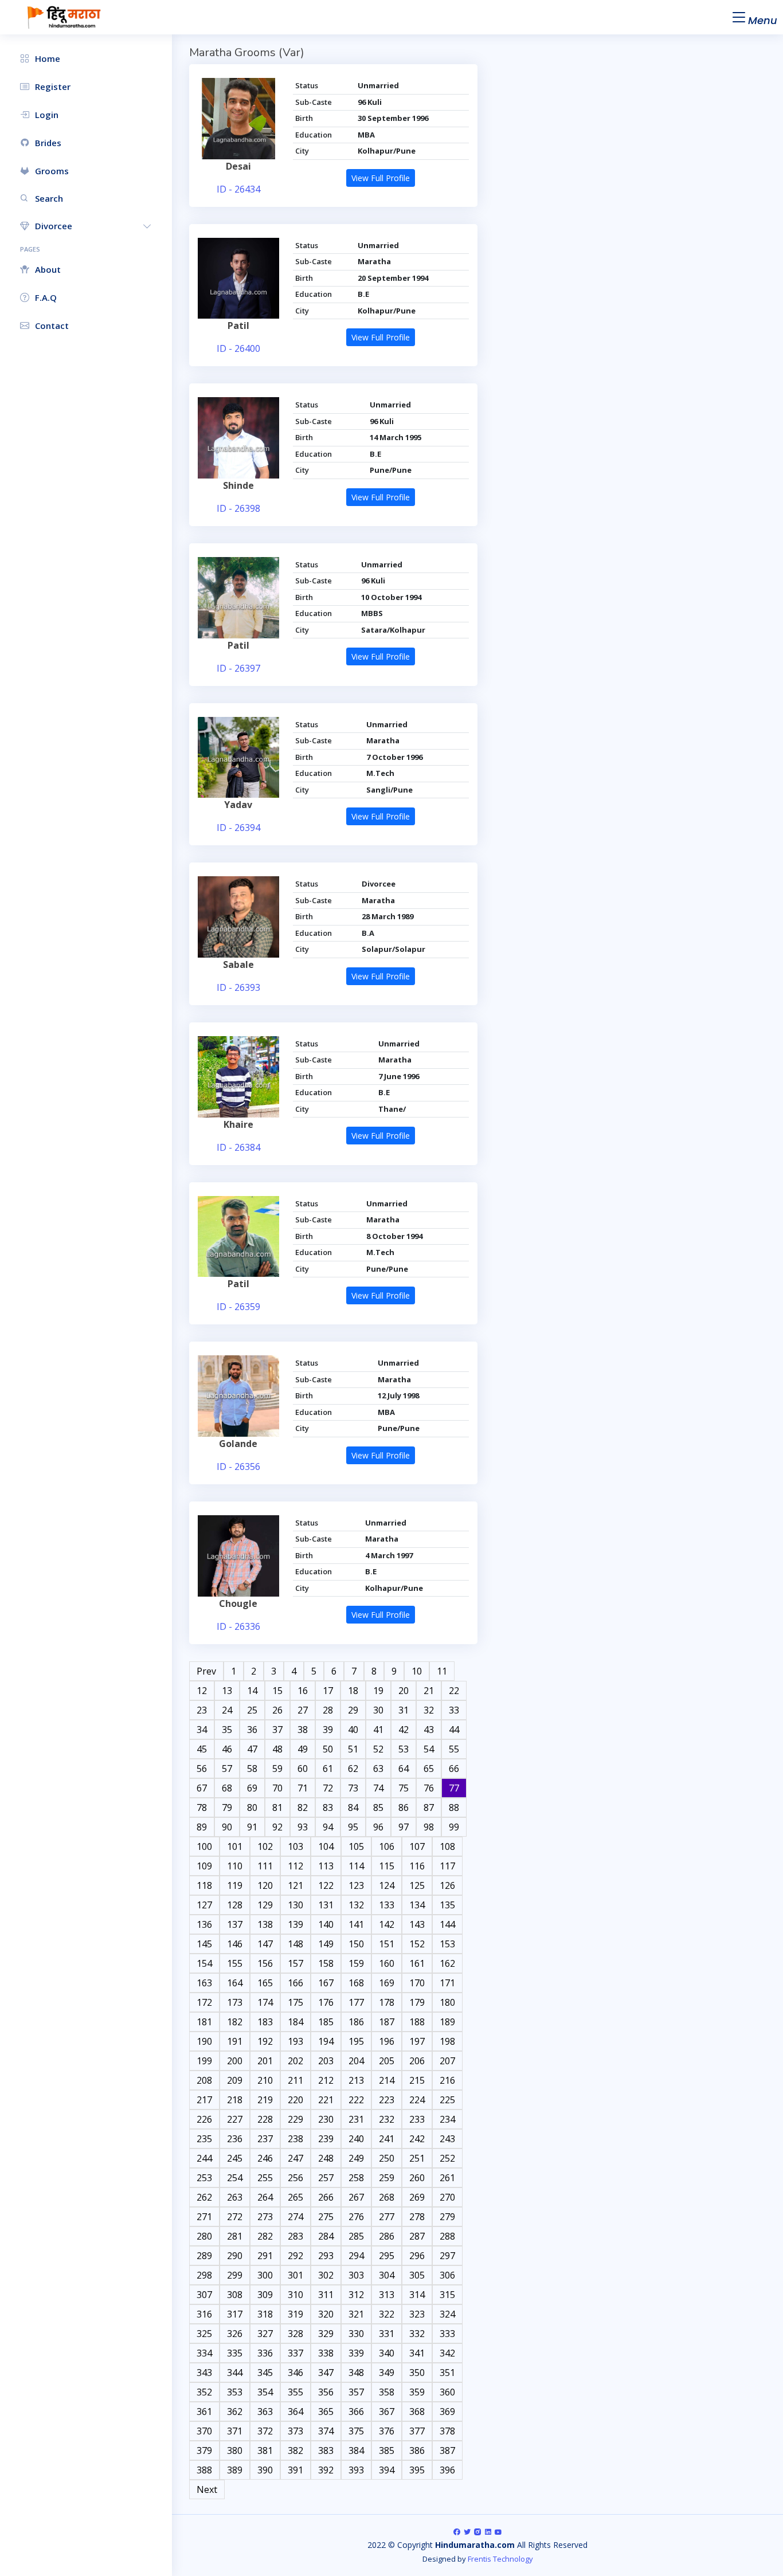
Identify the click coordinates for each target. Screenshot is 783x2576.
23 (202, 1710)
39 (328, 1730)
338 (326, 2353)
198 (447, 2041)
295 (387, 2256)
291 (265, 2256)
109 (204, 1866)
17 (328, 1691)
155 (235, 1963)
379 (204, 2450)
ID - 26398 (238, 508)
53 (404, 1749)
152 (417, 1944)
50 (328, 1749)
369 (447, 2412)
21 (429, 1691)
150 (356, 1944)
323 (417, 2314)
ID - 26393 (238, 987)
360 (447, 2392)
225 (447, 2100)
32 (429, 1710)
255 (265, 2178)
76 (429, 1788)
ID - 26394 (238, 828)
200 (235, 2061)
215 (417, 2080)
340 (387, 2353)
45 (202, 1749)
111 (265, 1866)
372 (265, 2431)
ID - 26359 (238, 1307)
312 (356, 2295)
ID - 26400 (238, 348)
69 (252, 1788)
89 (202, 1827)
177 (356, 2002)
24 (227, 1710)
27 (303, 1710)
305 (417, 2275)
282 (265, 2236)
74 (378, 1788)
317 (235, 2314)
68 (227, 1788)
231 (356, 2119)
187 (387, 2022)
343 (204, 2373)
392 (326, 2470)
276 (356, 2217)
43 (429, 1730)
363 (265, 2412)
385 (387, 2450)
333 (447, 2334)
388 (204, 2470)
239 (326, 2139)
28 (328, 1710)
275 (326, 2217)
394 (387, 2470)
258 (356, 2178)
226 (204, 2119)
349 (387, 2373)
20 (404, 1691)
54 (429, 1749)
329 (326, 2334)
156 (265, 1963)
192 (265, 2041)
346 (295, 2373)
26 (277, 1710)
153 (447, 1944)
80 (252, 1807)
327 (265, 2334)
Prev (206, 1671)
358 (387, 2392)
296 (417, 2256)
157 (295, 1963)
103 (295, 1846)
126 (447, 1885)
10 (417, 1671)
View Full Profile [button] (381, 178)
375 (356, 2431)
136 (204, 1924)
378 (447, 2431)
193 (295, 2041)
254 (235, 2178)
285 (356, 2236)
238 (295, 2139)
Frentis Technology (500, 2559)
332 (417, 2334)
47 (252, 1749)
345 (265, 2373)
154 (204, 1963)
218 (235, 2100)
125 (417, 1885)
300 (265, 2275)
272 (235, 2217)
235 (204, 2139)
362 (235, 2412)
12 (202, 1691)
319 (295, 2314)
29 (353, 1710)
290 (235, 2256)
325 (204, 2334)
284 (326, 2236)
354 (265, 2392)
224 (417, 2100)
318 (265, 2314)
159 (356, 1963)
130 (295, 1905)
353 (235, 2392)
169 (387, 1983)
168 (356, 1983)
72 (328, 1788)
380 (235, 2450)
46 (227, 1749)
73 (353, 1788)
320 (326, 2314)
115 (387, 1866)
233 (417, 2119)
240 (356, 2139)
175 (295, 2002)
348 (356, 2373)
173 (235, 2002)
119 (235, 1885)
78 (202, 1807)
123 (356, 1885)
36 (252, 1730)
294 (356, 2256)
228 (265, 2119)
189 (447, 2022)
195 (356, 2041)
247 (295, 2158)
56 (202, 1769)
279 (447, 2217)
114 (356, 1866)
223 (387, 2100)
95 (353, 1827)
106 (387, 1846)
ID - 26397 (238, 668)
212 (326, 2080)
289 (204, 2256)
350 (417, 2373)
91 (252, 1827)
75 (404, 1788)
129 (265, 1905)
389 (235, 2470)
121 (295, 1885)
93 (303, 1827)
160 (387, 1963)
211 (295, 2080)
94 (328, 1827)
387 (447, 2450)
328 (295, 2334)
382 (295, 2450)
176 (326, 2002)
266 (326, 2197)
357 (356, 2392)
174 (265, 2002)
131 (326, 1905)
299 (235, 2275)
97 (404, 1827)
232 (387, 2119)
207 (447, 2061)
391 (295, 2470)
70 (277, 1788)
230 (326, 2119)
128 (235, 1905)
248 (326, 2158)
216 (447, 2080)
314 (417, 2295)
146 (235, 1944)
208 (204, 2080)
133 (387, 1905)
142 (387, 1924)
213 (356, 2080)
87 (429, 1807)
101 (235, 1846)
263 (235, 2197)
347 (326, 2373)
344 (235, 2373)
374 (326, 2431)
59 (277, 1769)
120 (265, 1885)
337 (295, 2353)
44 (454, 1730)
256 (295, 2178)
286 (387, 2236)
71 (303, 1788)
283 (295, 2236)
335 (235, 2353)
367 (387, 2412)
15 (277, 1691)
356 (326, 2392)
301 (295, 2275)
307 (204, 2295)
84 (353, 1807)
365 (326, 2412)
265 (295, 2197)
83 (328, 1807)
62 (353, 1769)
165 (265, 1983)
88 (454, 1807)
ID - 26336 (238, 1626)
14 (252, 1691)
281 (235, 2236)
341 (417, 2353)
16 (303, 1691)
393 (356, 2470)
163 (204, 1983)
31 (404, 1710)
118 (204, 1885)
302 (326, 2275)
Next (207, 2489)
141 (356, 1924)
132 (356, 1905)
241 (387, 2139)
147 (265, 1944)
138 (265, 1924)
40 (353, 1730)
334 (204, 2353)
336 (265, 2353)
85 (378, 1807)
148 (295, 1944)
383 (326, 2450)
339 (356, 2353)
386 (417, 2450)
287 (417, 2236)
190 (204, 2041)
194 (326, 2041)
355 (295, 2392)
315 (447, 2295)
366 (356, 2412)
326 (235, 2334)
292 (295, 2256)
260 (417, 2178)
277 (387, 2217)
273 (265, 2217)
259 (387, 2178)
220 (295, 2100)
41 (378, 1730)
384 (356, 2450)
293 (326, 2256)
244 (204, 2158)
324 (447, 2314)
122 (326, 1885)
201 (265, 2061)
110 (235, 1866)
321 (356, 2314)
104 (326, 1846)
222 (356, 2100)
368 (417, 2412)
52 (378, 1749)
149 (326, 1944)
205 (387, 2061)
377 (417, 2431)
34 (202, 1730)
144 (447, 1924)
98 (429, 1827)
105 (356, 1846)
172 (204, 2002)
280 (204, 2236)
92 (277, 1827)
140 (326, 1924)
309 (265, 2295)
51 (353, 1749)
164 (235, 1983)
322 (387, 2314)
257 (326, 2178)
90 (227, 1827)
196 (387, 2041)
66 (454, 1769)
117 (447, 1866)
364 (295, 2412)
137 (235, 1924)
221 (326, 2100)
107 (417, 1846)
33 (454, 1710)
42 (404, 1730)
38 (303, 1730)
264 (265, 2197)
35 (227, 1730)
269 (417, 2197)
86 (404, 1807)
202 (295, 2061)
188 (417, 2022)
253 (204, 2178)
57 (227, 1769)
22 (454, 1691)
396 (447, 2470)
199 (204, 2061)
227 (235, 2119)
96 (378, 1827)
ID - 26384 (238, 1147)
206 (417, 2061)
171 (447, 1983)
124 (387, 1885)
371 (235, 2431)
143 (417, 1924)
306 (447, 2275)
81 (277, 1807)
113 (326, 1866)
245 (235, 2158)
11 (442, 1671)
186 (356, 2022)
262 (204, 2197)
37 (277, 1730)
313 (387, 2295)
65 (429, 1769)
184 (295, 2022)
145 (204, 1944)
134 (417, 1905)
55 (454, 1749)
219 (265, 2100)
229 (295, 2119)
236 (235, 2139)
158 (326, 1963)
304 (387, 2275)
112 (295, 1866)
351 (447, 2373)
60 (303, 1769)
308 (235, 2295)
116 (417, 1866)
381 (265, 2450)
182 (235, 2022)
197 (417, 2041)
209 (235, 2080)
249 (356, 2158)
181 (204, 2022)
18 (353, 1691)
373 (295, 2431)
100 (204, 1846)
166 (295, 1983)
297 (447, 2256)
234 (447, 2119)
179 (417, 2002)
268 (387, 2197)
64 (404, 1769)
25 (252, 1710)
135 (447, 1905)
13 (227, 1691)
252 (447, 2158)
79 (227, 1807)
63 (378, 1769)
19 (378, 1691)
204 (356, 2061)
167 (326, 1983)
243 (447, 2139)
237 (265, 2139)
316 (204, 2314)
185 (326, 2022)
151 (387, 1944)
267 (356, 2197)
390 (265, 2470)
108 (447, 1846)
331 (387, 2334)
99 (454, 1827)
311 (326, 2295)
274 (295, 2217)
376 (387, 2431)
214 (387, 2080)
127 (204, 1905)
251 (417, 2158)
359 (417, 2392)
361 (204, 2412)
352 (204, 2392)
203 (326, 2061)
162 (447, 1963)
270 (447, 2197)
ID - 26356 (238, 1467)
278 (417, 2217)
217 (204, 2100)
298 (204, 2275)
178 (387, 2002)
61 (328, 1769)
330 (356, 2334)
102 (265, 1846)
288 (447, 2236)
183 (265, 2022)
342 (447, 2353)
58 (252, 1769)
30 (378, 1710)
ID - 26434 (238, 189)
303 (356, 2275)
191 (235, 2041)
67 (202, 1788)
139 (295, 1924)
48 (277, 1749)
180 (447, 2002)
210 (265, 2080)
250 (387, 2158)
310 (295, 2295)
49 (303, 1749)
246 (265, 2158)
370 (204, 2431)
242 (417, 2139)
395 (417, 2470)
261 (447, 2178)
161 (417, 1963)
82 (303, 1807)
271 (204, 2217)
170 (417, 1983)
